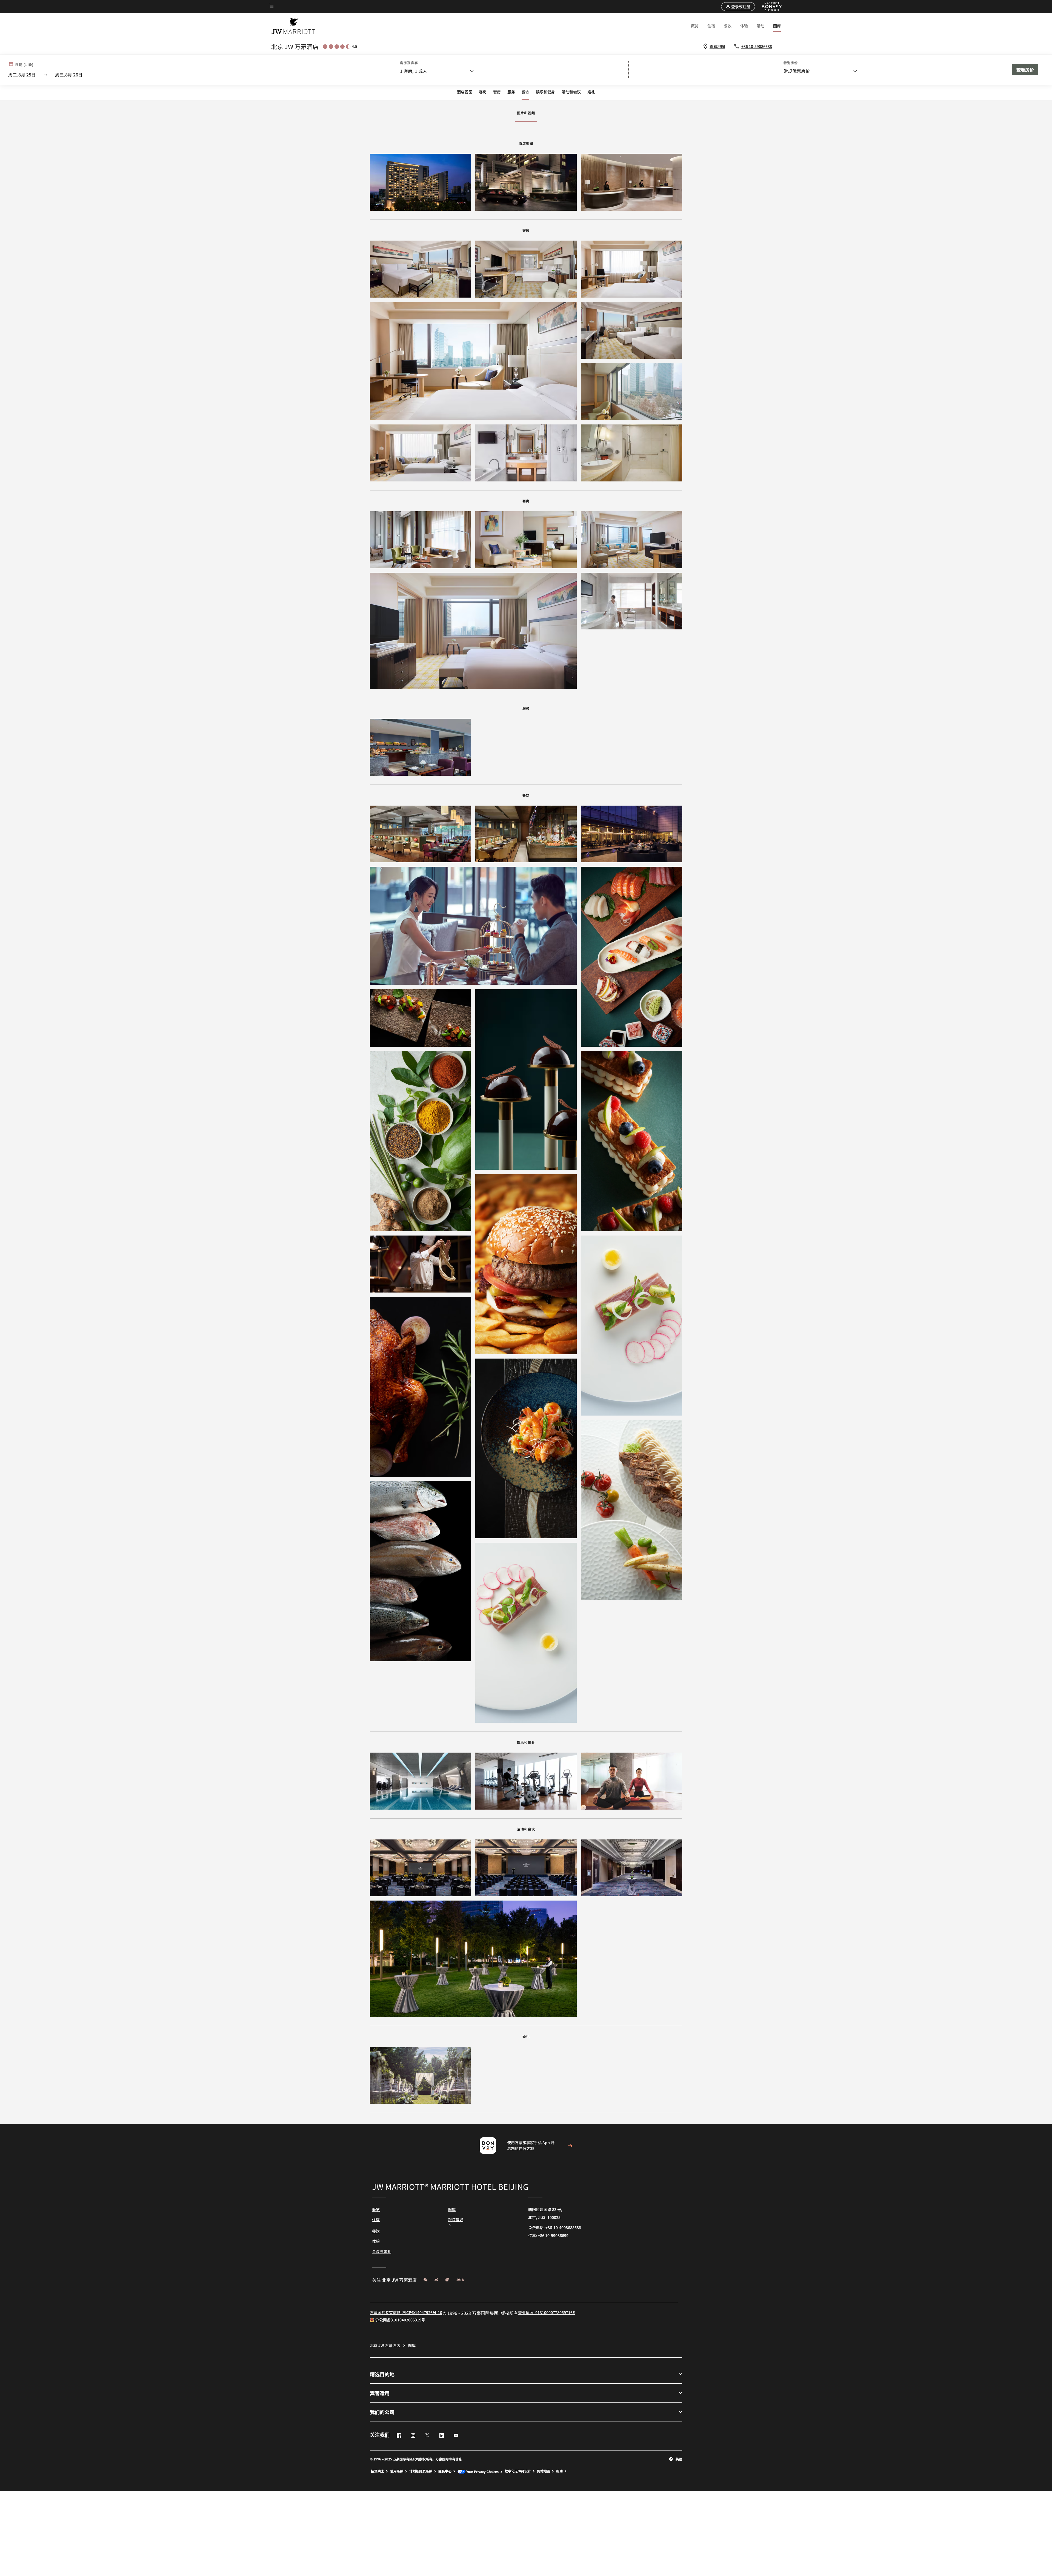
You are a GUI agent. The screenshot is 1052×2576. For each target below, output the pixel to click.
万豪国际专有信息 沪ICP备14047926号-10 (406, 2312)
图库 (777, 26)
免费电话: (555, 2227)
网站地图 (544, 2471)
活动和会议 (571, 92)
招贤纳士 (378, 2471)
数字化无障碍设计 (518, 2471)
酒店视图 (465, 92)
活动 (761, 26)
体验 (744, 26)
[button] (738, 7)
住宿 (711, 26)
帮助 (559, 2471)
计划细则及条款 (421, 2471)
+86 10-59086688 (757, 46)
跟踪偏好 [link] (456, 2220)
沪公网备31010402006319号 (400, 2320)
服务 (511, 92)
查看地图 (717, 46)
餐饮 (728, 26)
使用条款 (397, 2471)
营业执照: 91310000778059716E (546, 2312)
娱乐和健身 (545, 92)
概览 (695, 26)
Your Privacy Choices (482, 2471)
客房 (483, 92)
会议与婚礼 (382, 2251)
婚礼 (591, 92)
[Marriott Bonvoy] (769, 7)
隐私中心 (445, 2471)
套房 (497, 92)
